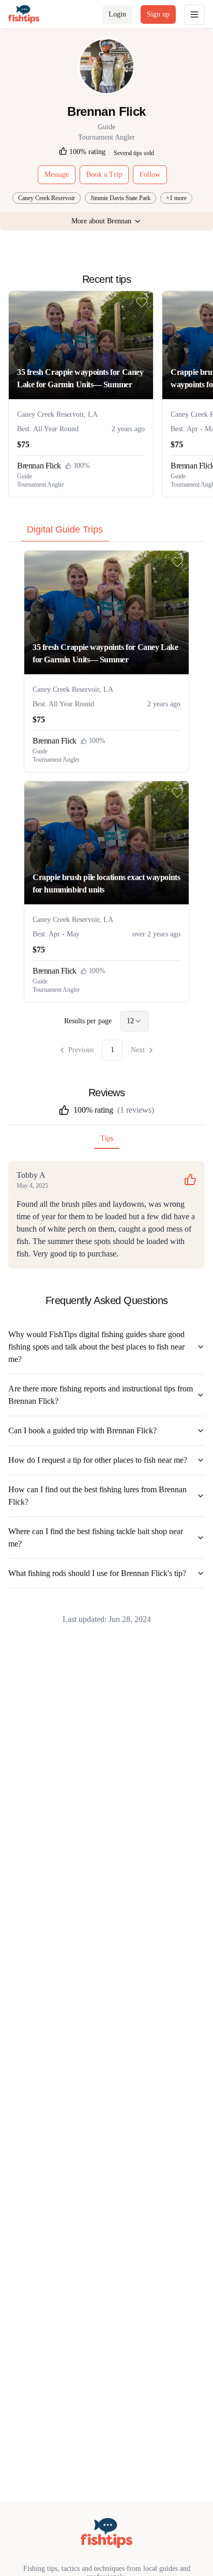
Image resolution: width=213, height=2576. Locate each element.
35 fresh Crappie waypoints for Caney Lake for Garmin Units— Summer (80, 378)
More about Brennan (101, 221)
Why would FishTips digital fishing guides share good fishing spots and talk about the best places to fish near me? (96, 1347)
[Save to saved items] (142, 302)
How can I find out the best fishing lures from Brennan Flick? (97, 1496)
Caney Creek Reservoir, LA (57, 414)
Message (57, 175)
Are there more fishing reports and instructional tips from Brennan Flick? (101, 1395)
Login (117, 14)
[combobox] (134, 1021)
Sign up (158, 14)
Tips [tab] (107, 1138)
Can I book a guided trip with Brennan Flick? (82, 1430)
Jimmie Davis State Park (120, 198)
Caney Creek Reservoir (47, 198)
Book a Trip (104, 175)
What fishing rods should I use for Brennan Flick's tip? (97, 1573)
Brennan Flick (39, 466)
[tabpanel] (106, 805)
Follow (150, 175)
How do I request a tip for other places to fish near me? (98, 1460)
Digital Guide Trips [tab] (65, 529)
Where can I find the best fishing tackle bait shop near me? (96, 1537)
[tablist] (106, 532)
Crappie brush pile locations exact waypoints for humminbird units (106, 883)
